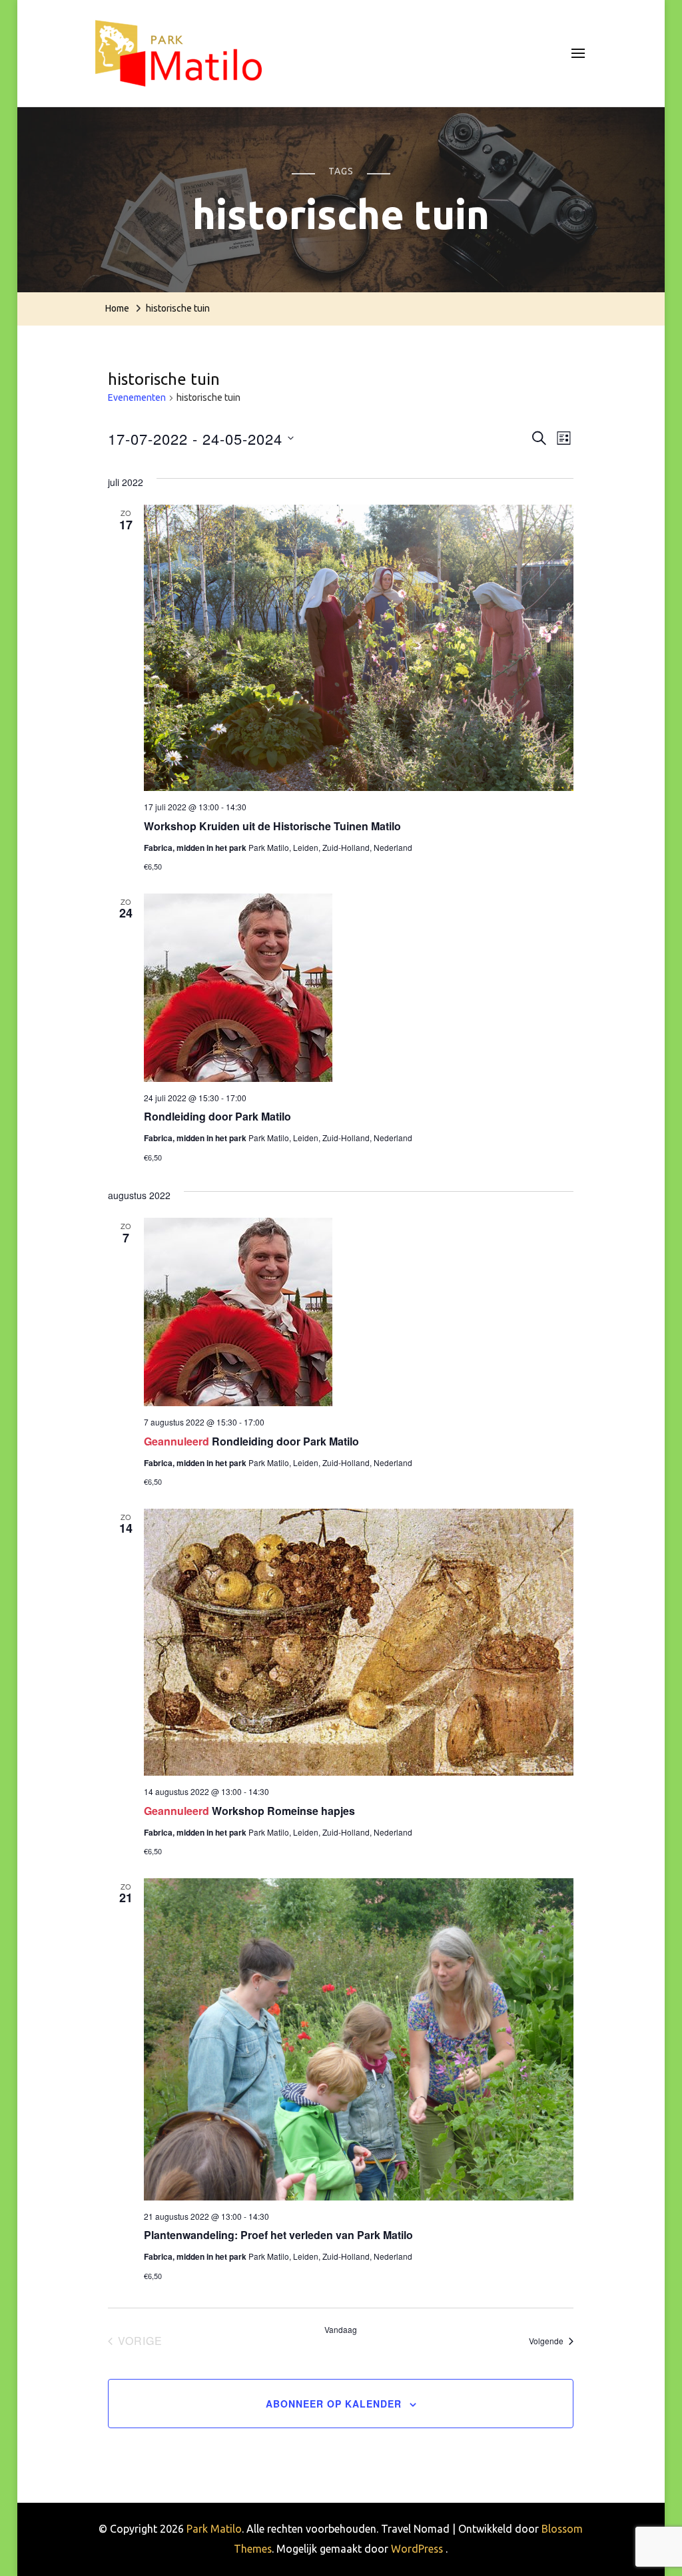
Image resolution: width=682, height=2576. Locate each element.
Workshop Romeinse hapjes (283, 1811)
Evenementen (137, 397)
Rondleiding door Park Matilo (217, 1116)
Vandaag (341, 2330)
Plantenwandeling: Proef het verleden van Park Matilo (278, 2235)
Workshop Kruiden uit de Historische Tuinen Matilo (272, 826)
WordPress (417, 2549)
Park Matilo (214, 2529)
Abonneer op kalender (334, 2404)
